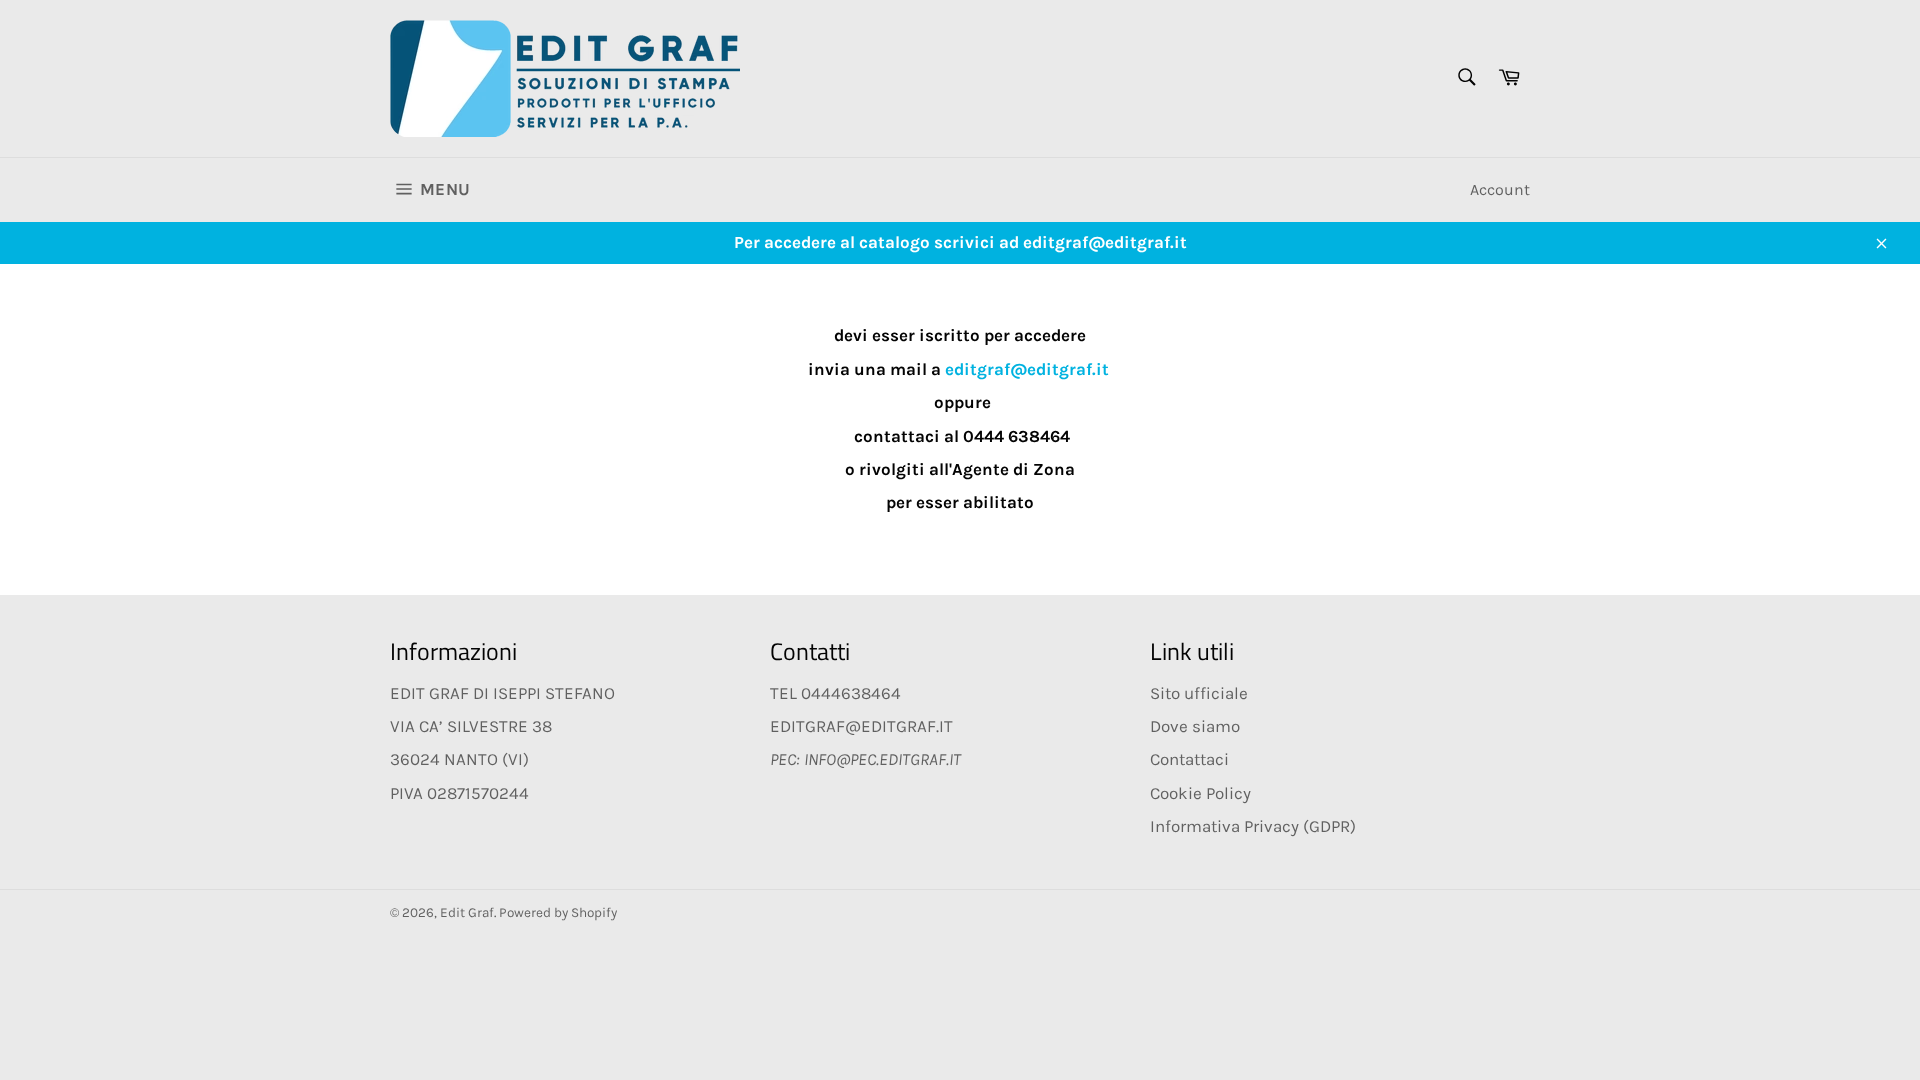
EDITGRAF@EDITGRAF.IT (861, 726)
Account (1500, 189)
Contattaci (1189, 759)
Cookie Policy (1200, 793)
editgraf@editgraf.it (1027, 369)
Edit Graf (467, 912)
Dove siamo (1195, 726)
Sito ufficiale (1199, 693)
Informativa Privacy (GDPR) (1253, 826)
